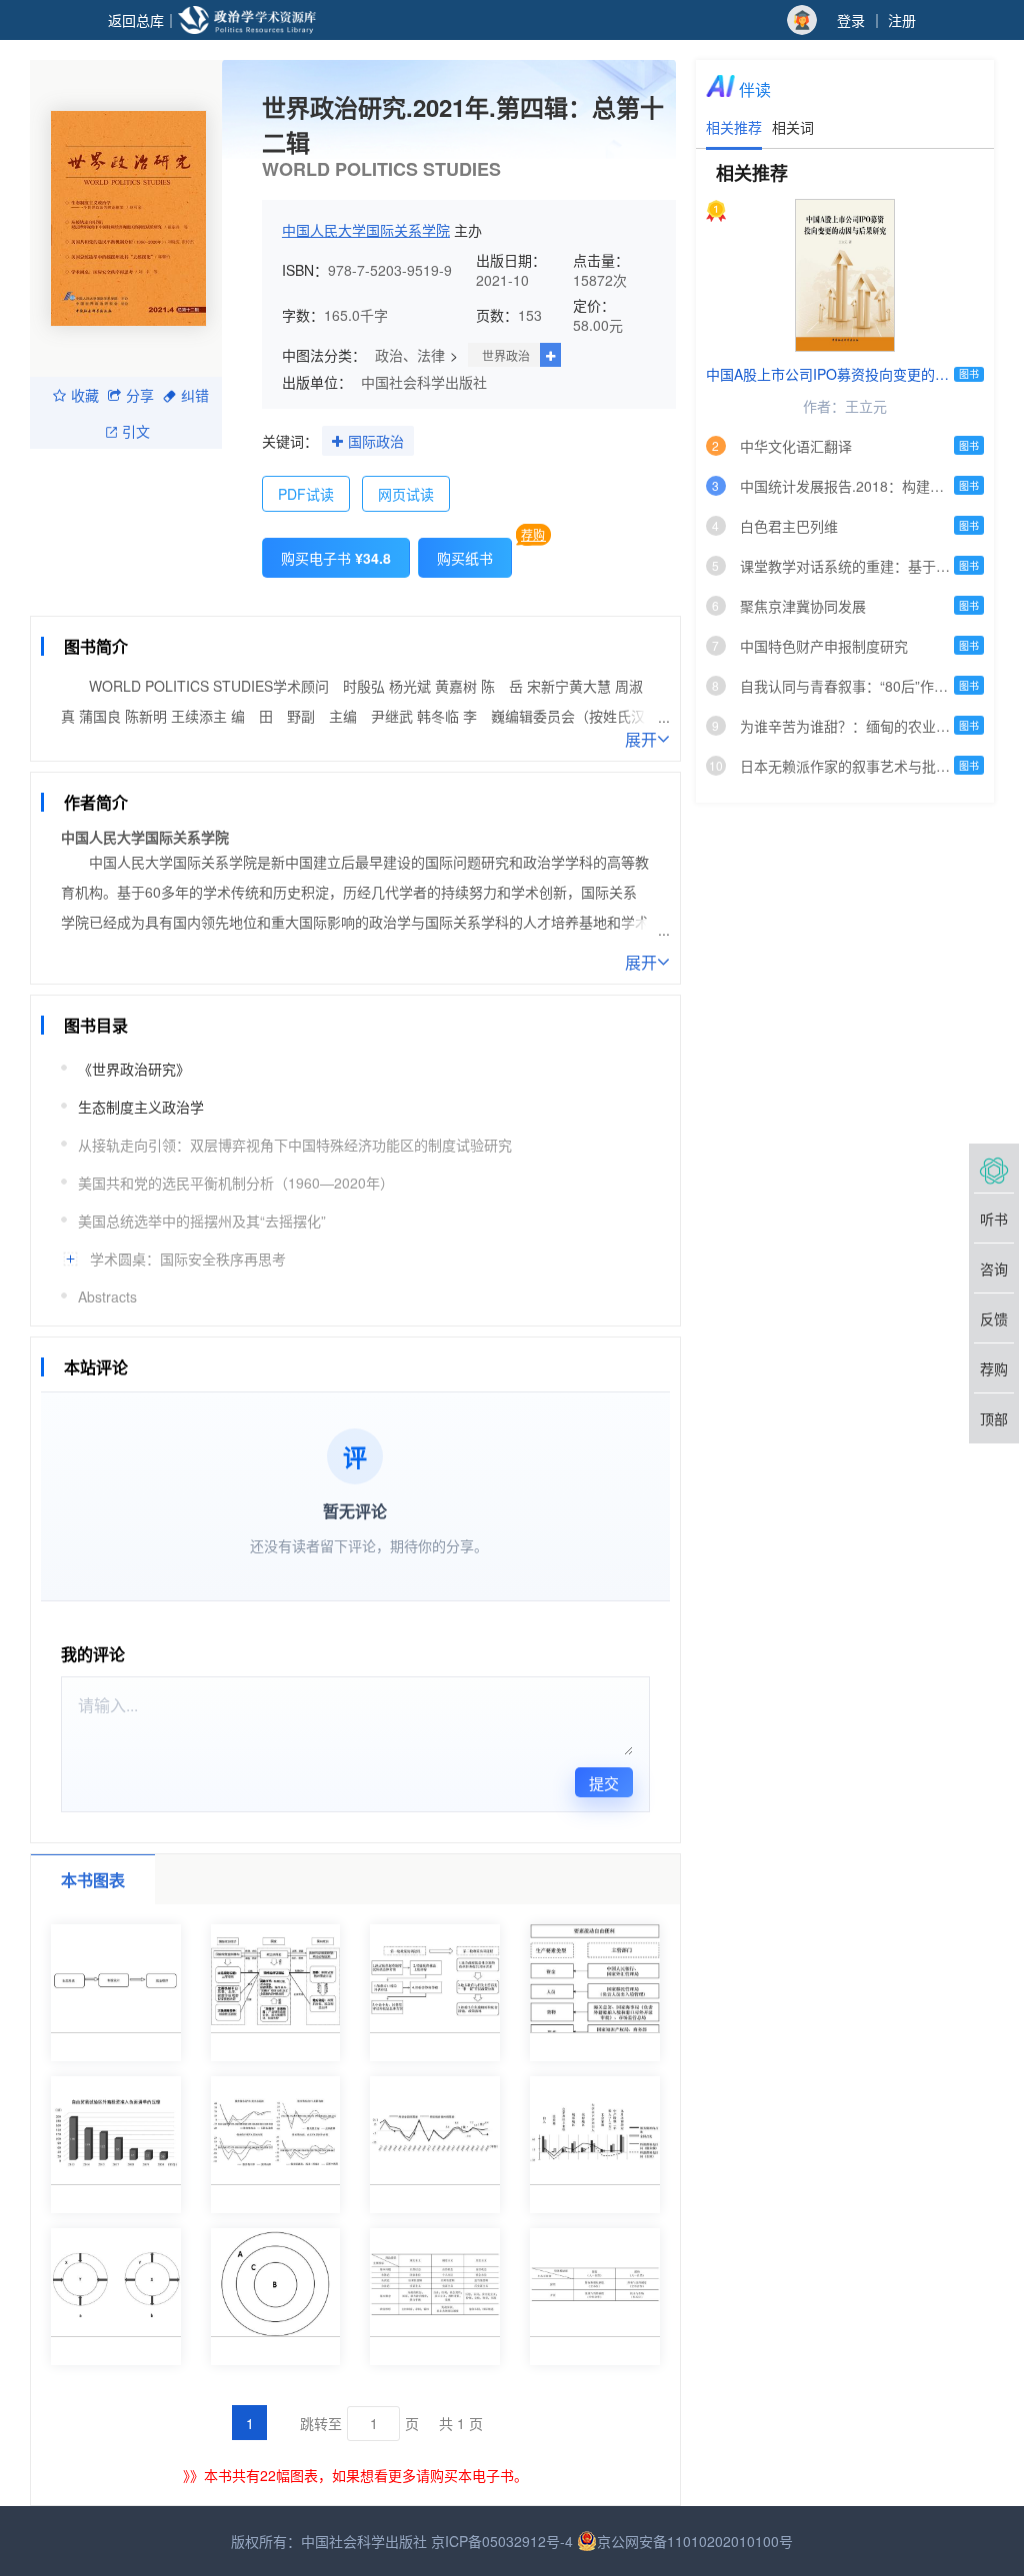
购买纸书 (465, 558)
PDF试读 (306, 494)
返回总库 (136, 20)
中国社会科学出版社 (424, 382)
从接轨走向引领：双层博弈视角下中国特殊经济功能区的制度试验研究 (295, 1145)
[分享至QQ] (216, 601)
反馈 (994, 1318)
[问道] (994, 1169)
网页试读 (406, 494)
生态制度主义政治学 (141, 1107)
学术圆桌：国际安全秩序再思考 (188, 1259)
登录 (851, 20)
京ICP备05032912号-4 (502, 2541)
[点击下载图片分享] (395, 601)
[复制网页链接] (140, 601)
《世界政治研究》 (134, 1069)
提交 (604, 1783)
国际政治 (376, 441)
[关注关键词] (337, 442)
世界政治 (506, 355)
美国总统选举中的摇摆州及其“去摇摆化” (202, 1221)
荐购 (533, 534)
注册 (902, 20)
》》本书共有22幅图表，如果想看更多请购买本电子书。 (355, 2475)
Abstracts (107, 1296)
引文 (136, 431)
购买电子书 (336, 558)
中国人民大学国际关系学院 (366, 230)
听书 (994, 1219)
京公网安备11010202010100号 (695, 2541)
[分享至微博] (178, 601)
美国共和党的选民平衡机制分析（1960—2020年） (236, 1183)
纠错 (195, 395)
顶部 (994, 1418)
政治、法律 (410, 355)
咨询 (994, 1269)
